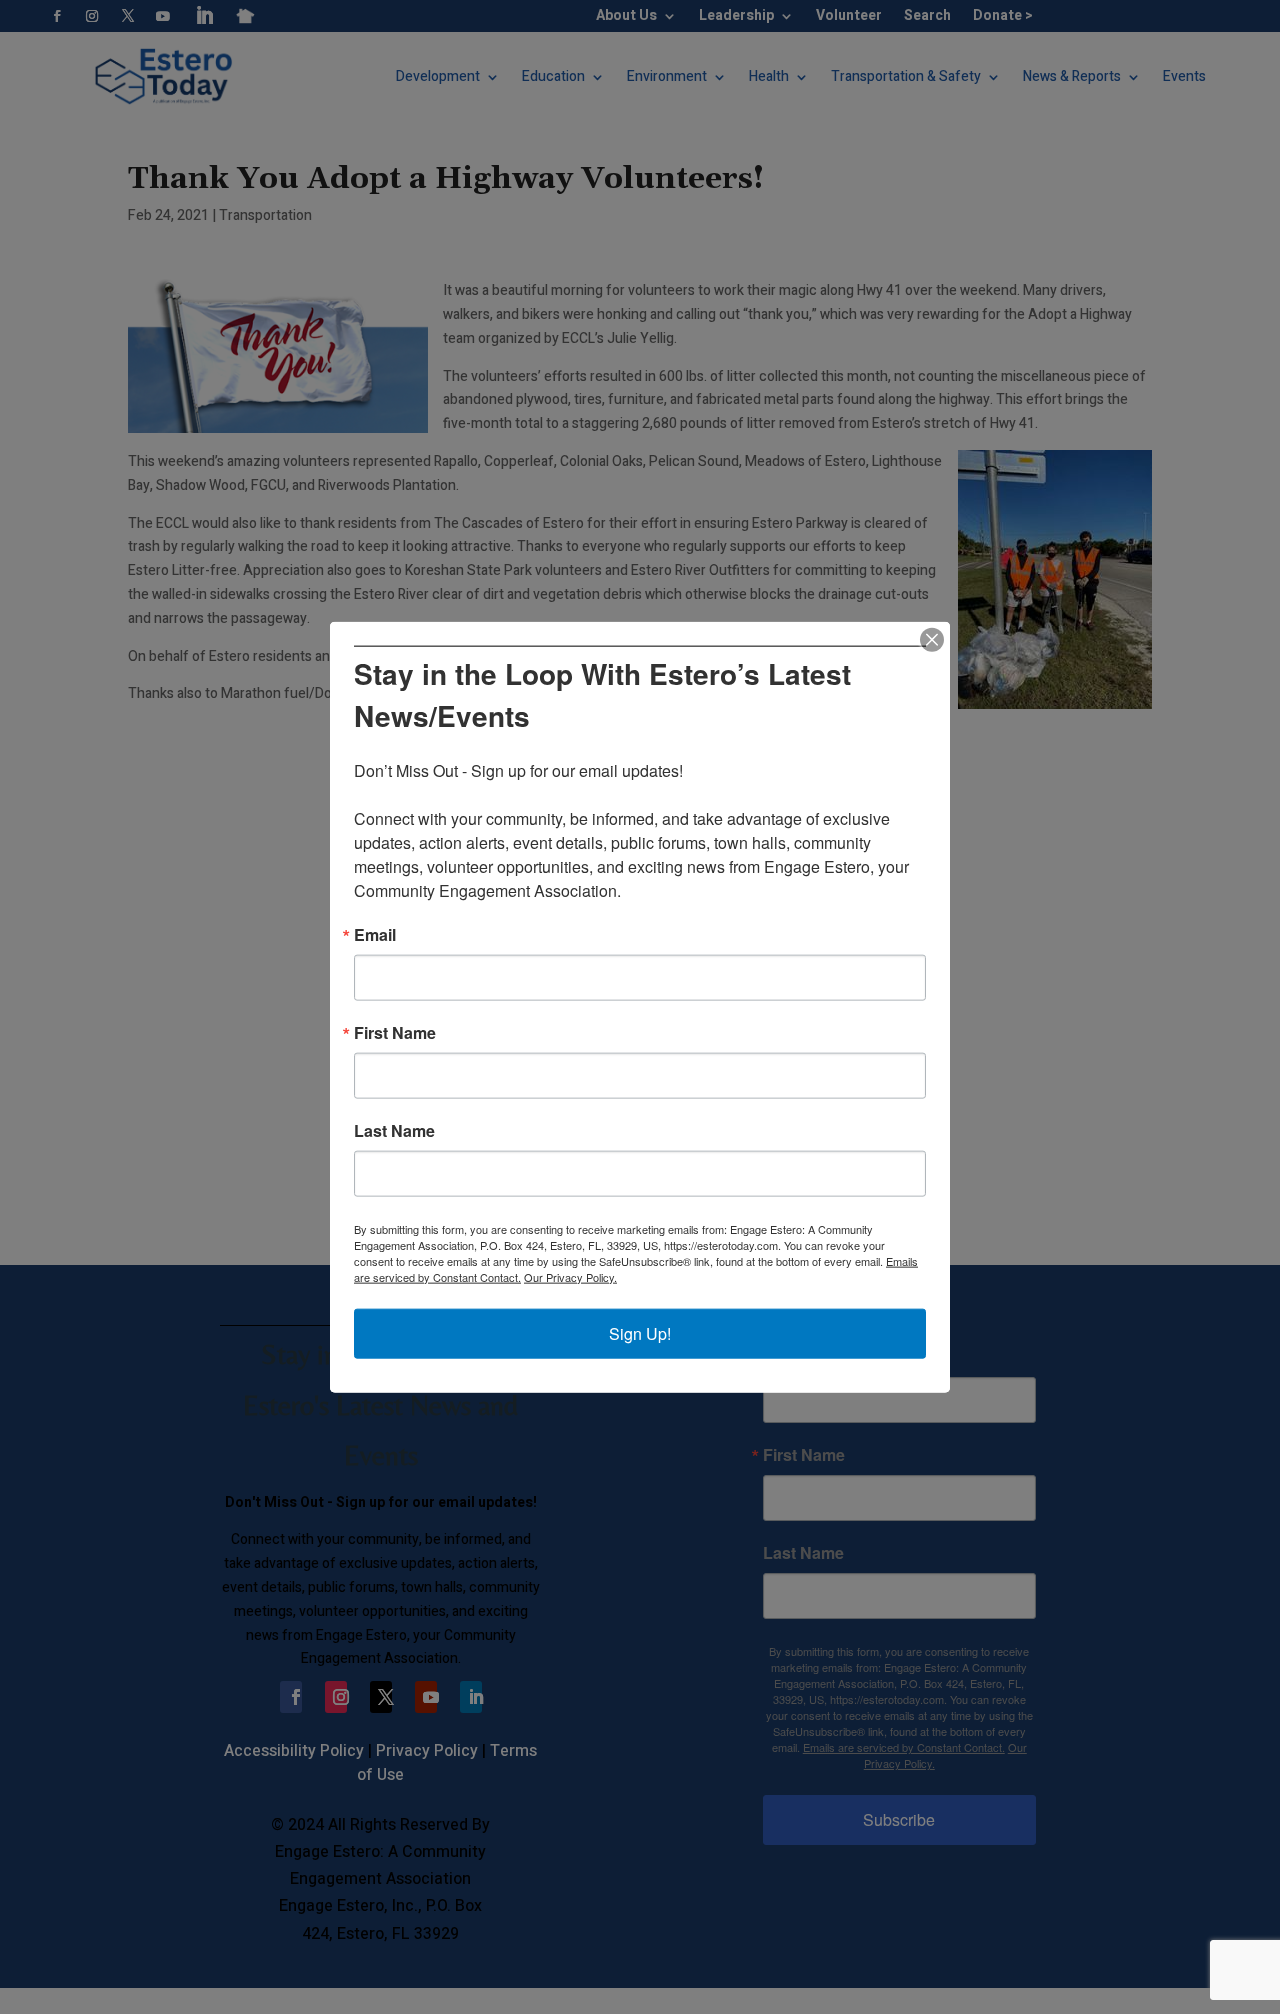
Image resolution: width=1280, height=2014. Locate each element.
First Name (395, 1032)
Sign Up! (640, 1332)
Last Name (394, 1130)
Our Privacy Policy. (570, 1276)
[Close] (932, 640)
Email (375, 934)
